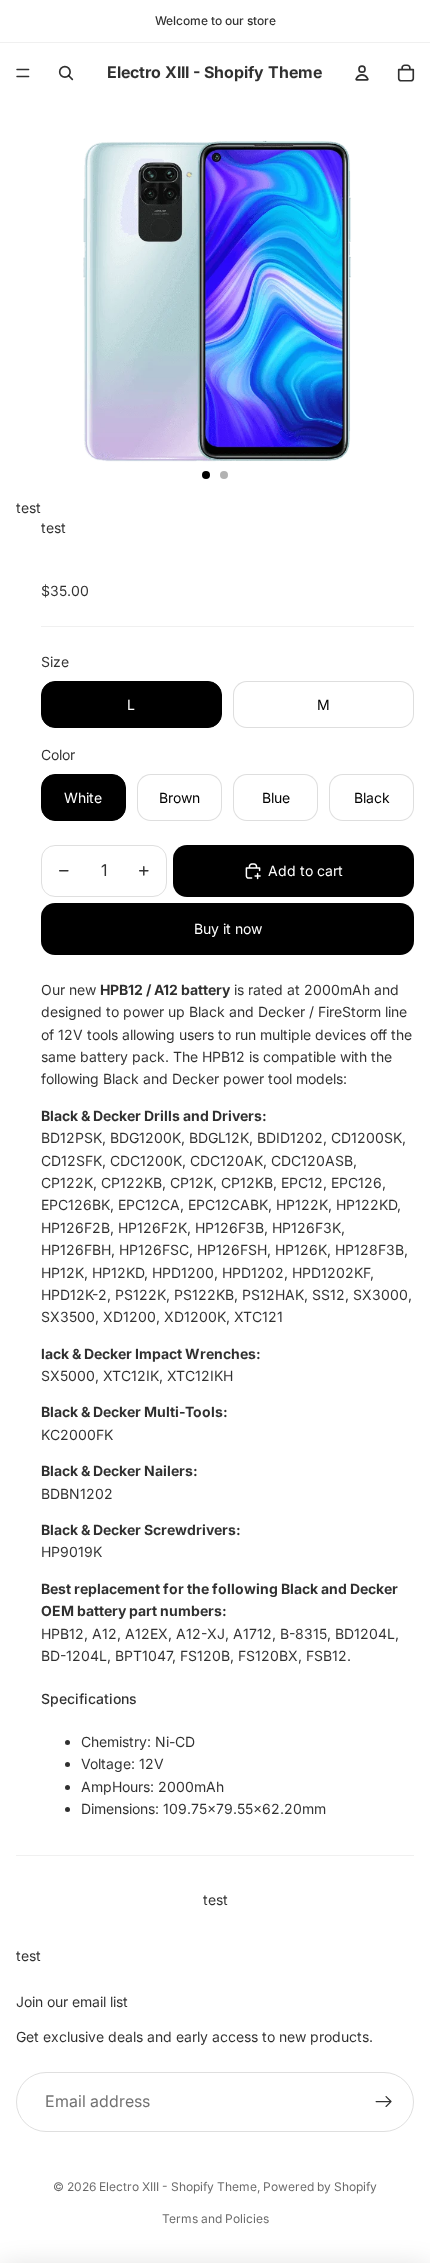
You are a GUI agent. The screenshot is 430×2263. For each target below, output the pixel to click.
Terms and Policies (215, 2218)
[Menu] (23, 73)
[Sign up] (384, 2102)
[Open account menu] (362, 73)
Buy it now (228, 928)
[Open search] (66, 73)
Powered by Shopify (320, 2186)
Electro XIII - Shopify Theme (178, 2186)
